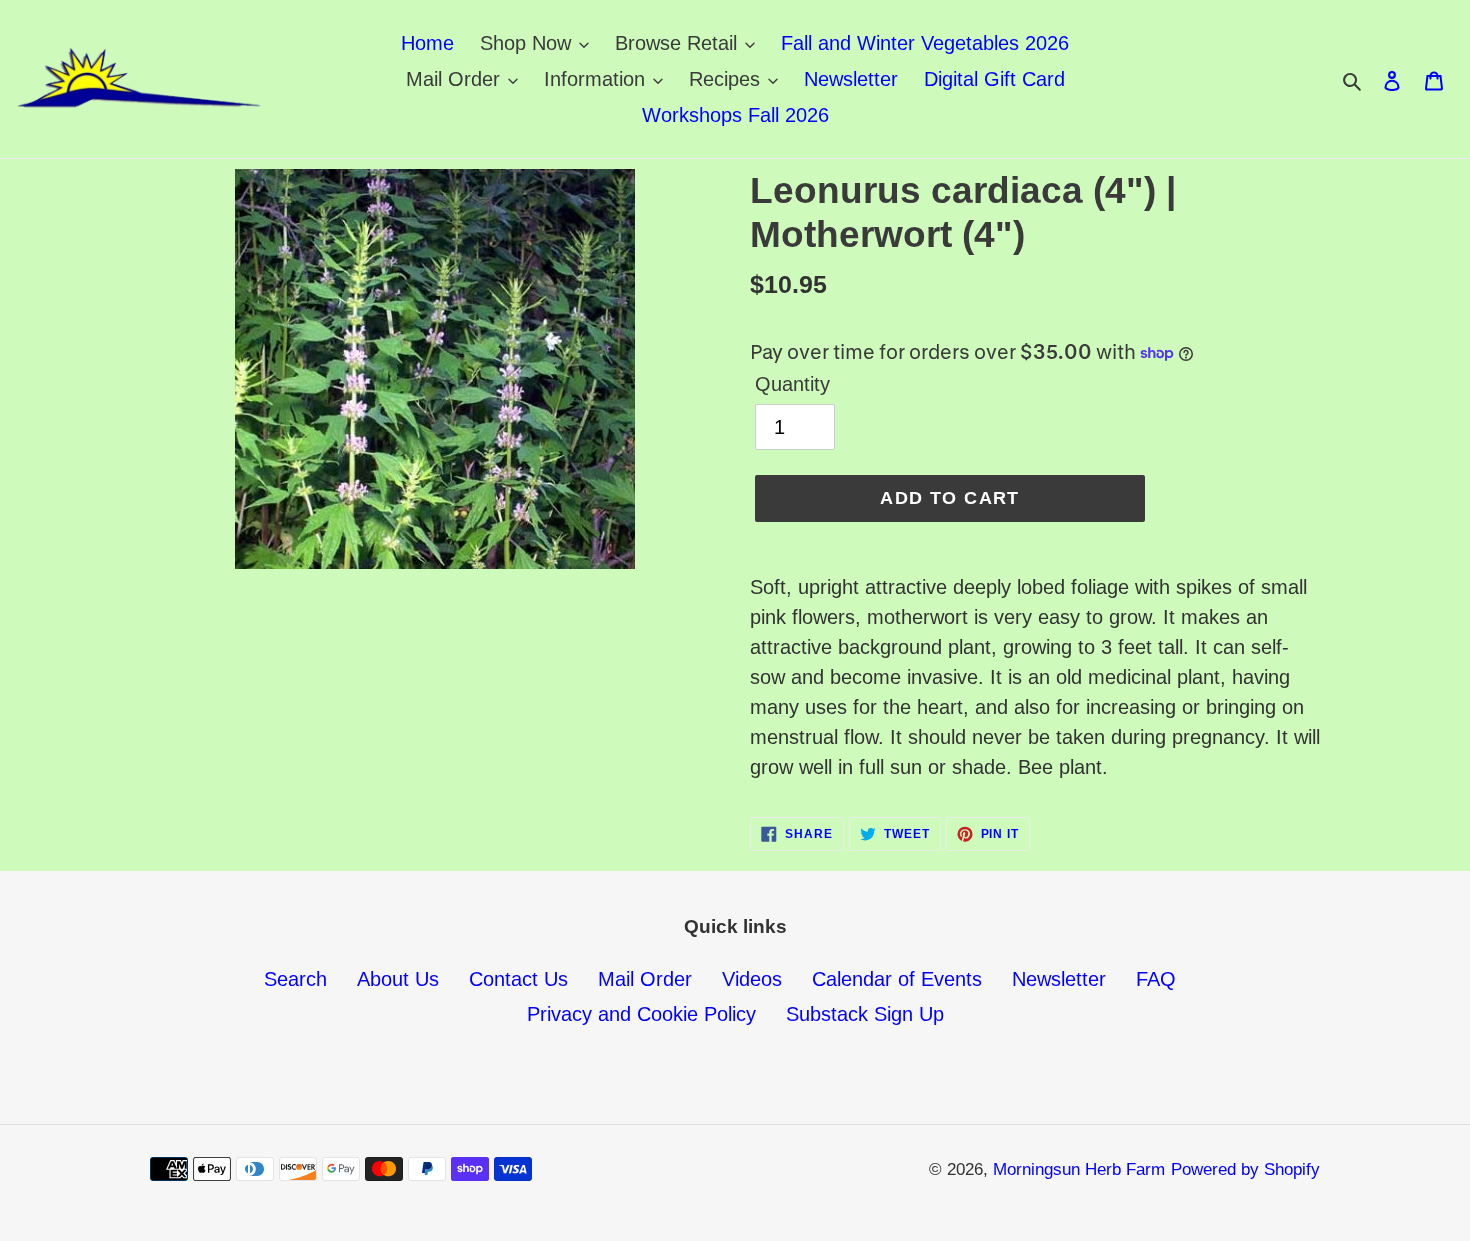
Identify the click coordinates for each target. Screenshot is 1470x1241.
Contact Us (518, 979)
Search (295, 979)
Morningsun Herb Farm (1079, 1169)
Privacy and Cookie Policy (641, 1014)
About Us (398, 979)
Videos (752, 979)
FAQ (1156, 979)
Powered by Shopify (1245, 1169)
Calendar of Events (897, 979)
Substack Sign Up (865, 1014)
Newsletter (1059, 979)
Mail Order (645, 979)
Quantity (792, 384)
